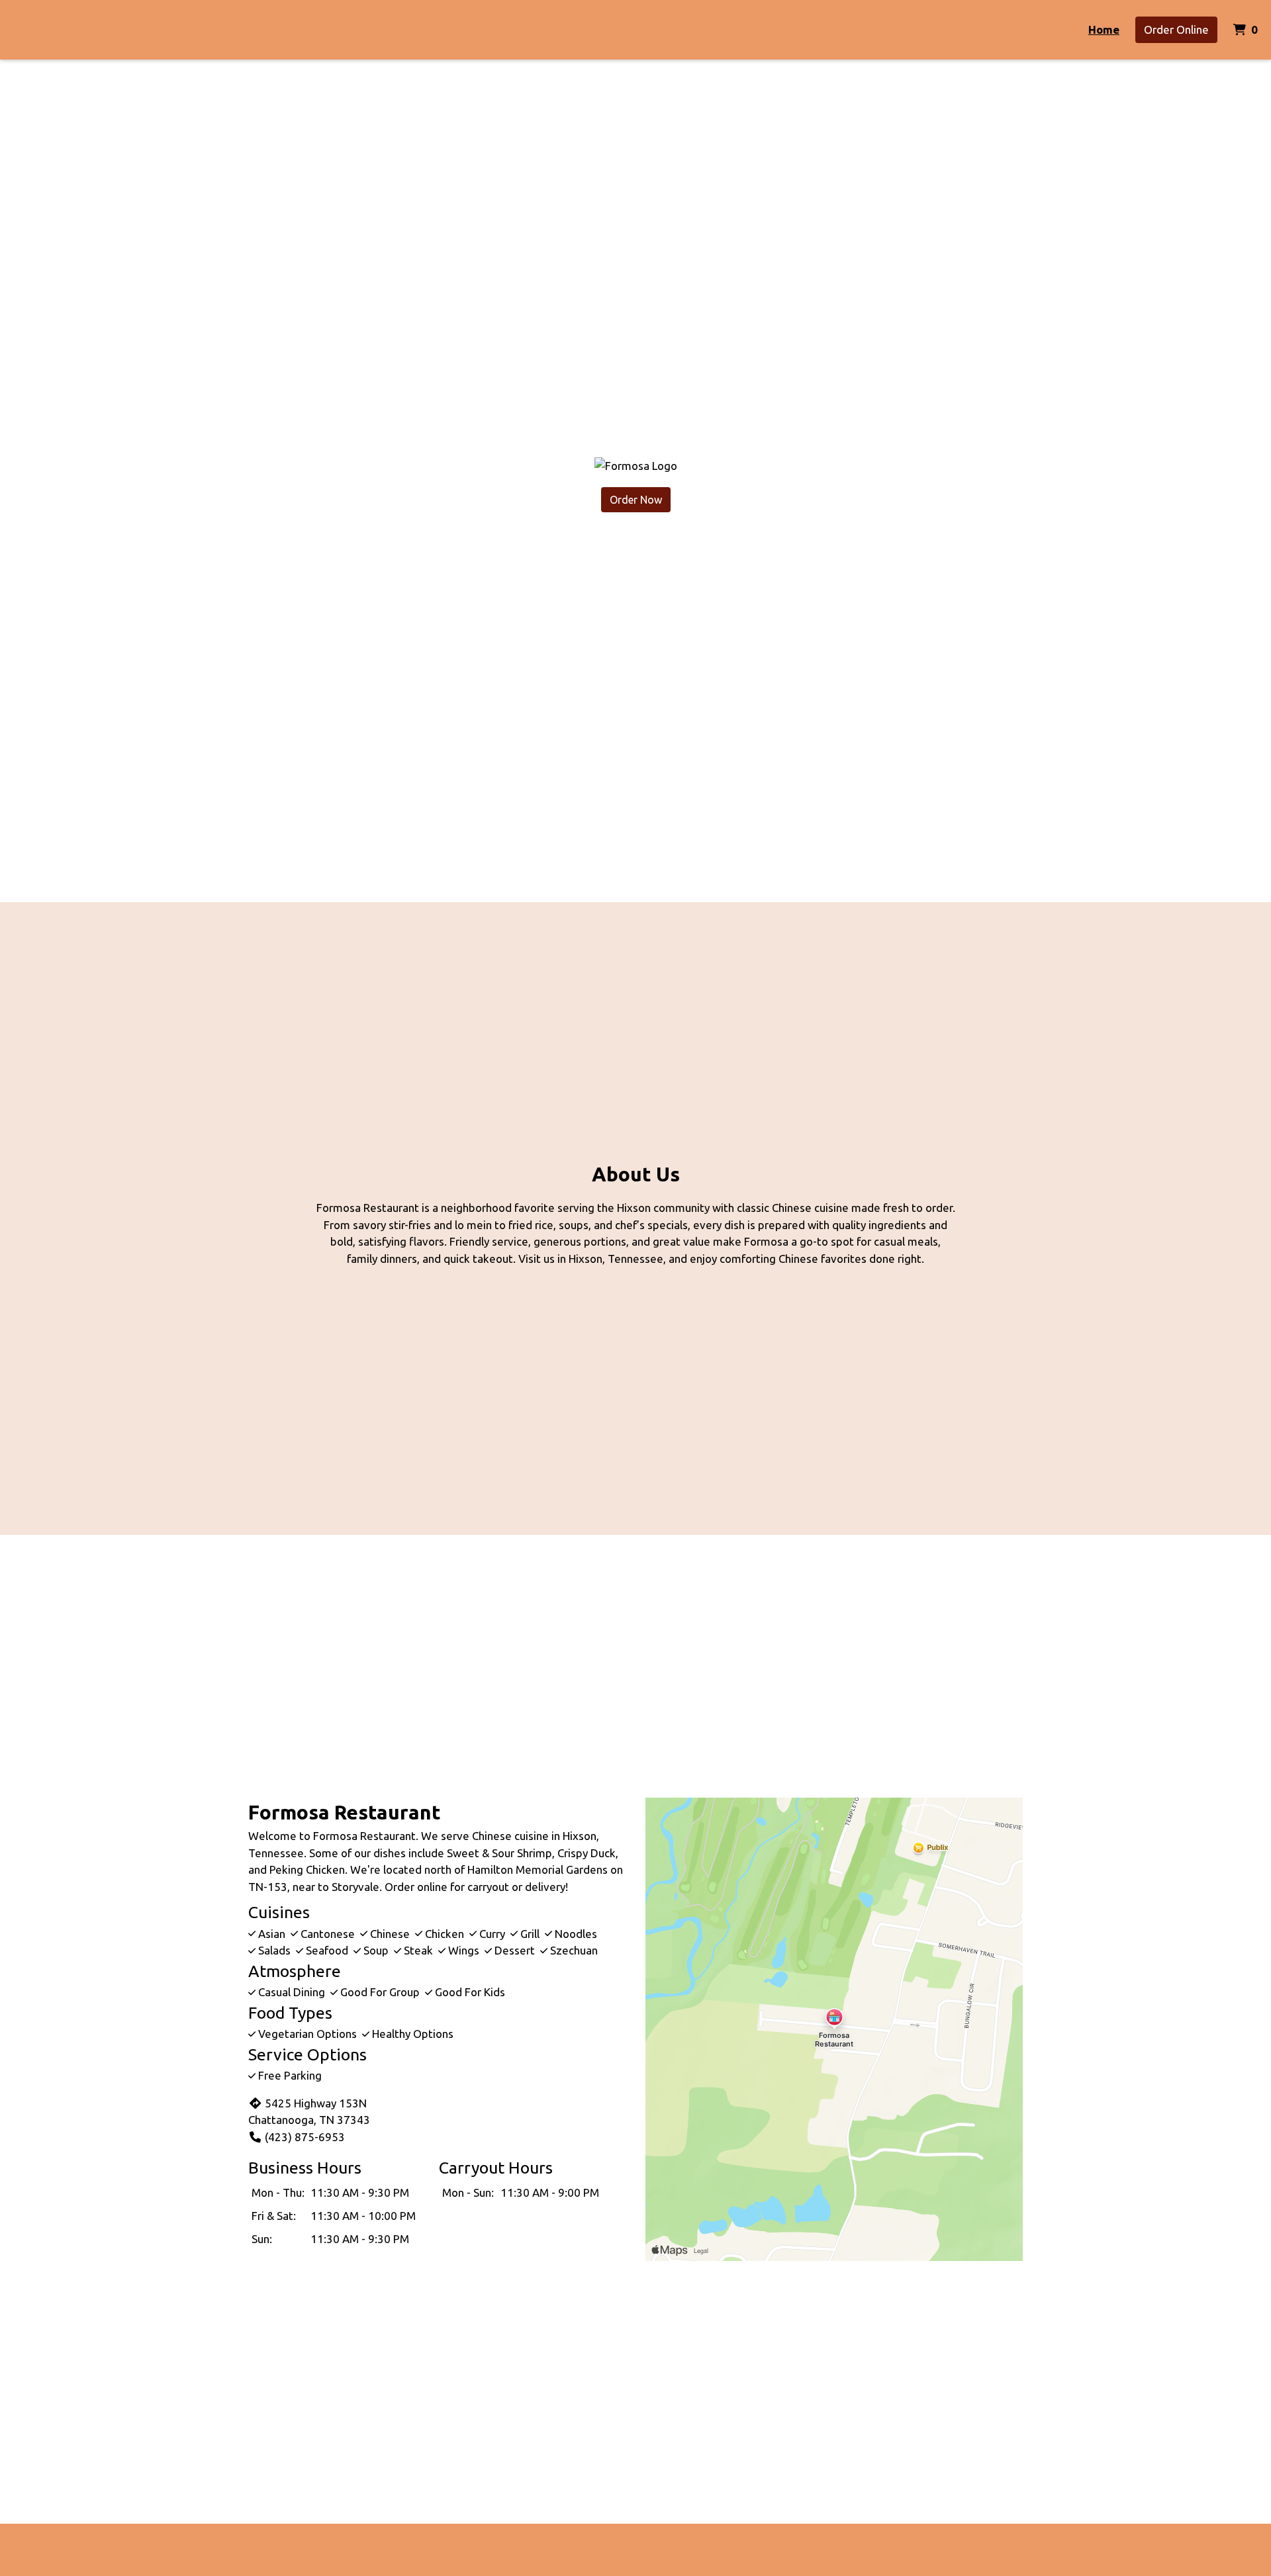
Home (1104, 29)
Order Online (1176, 29)
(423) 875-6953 (305, 2137)
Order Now (636, 500)
